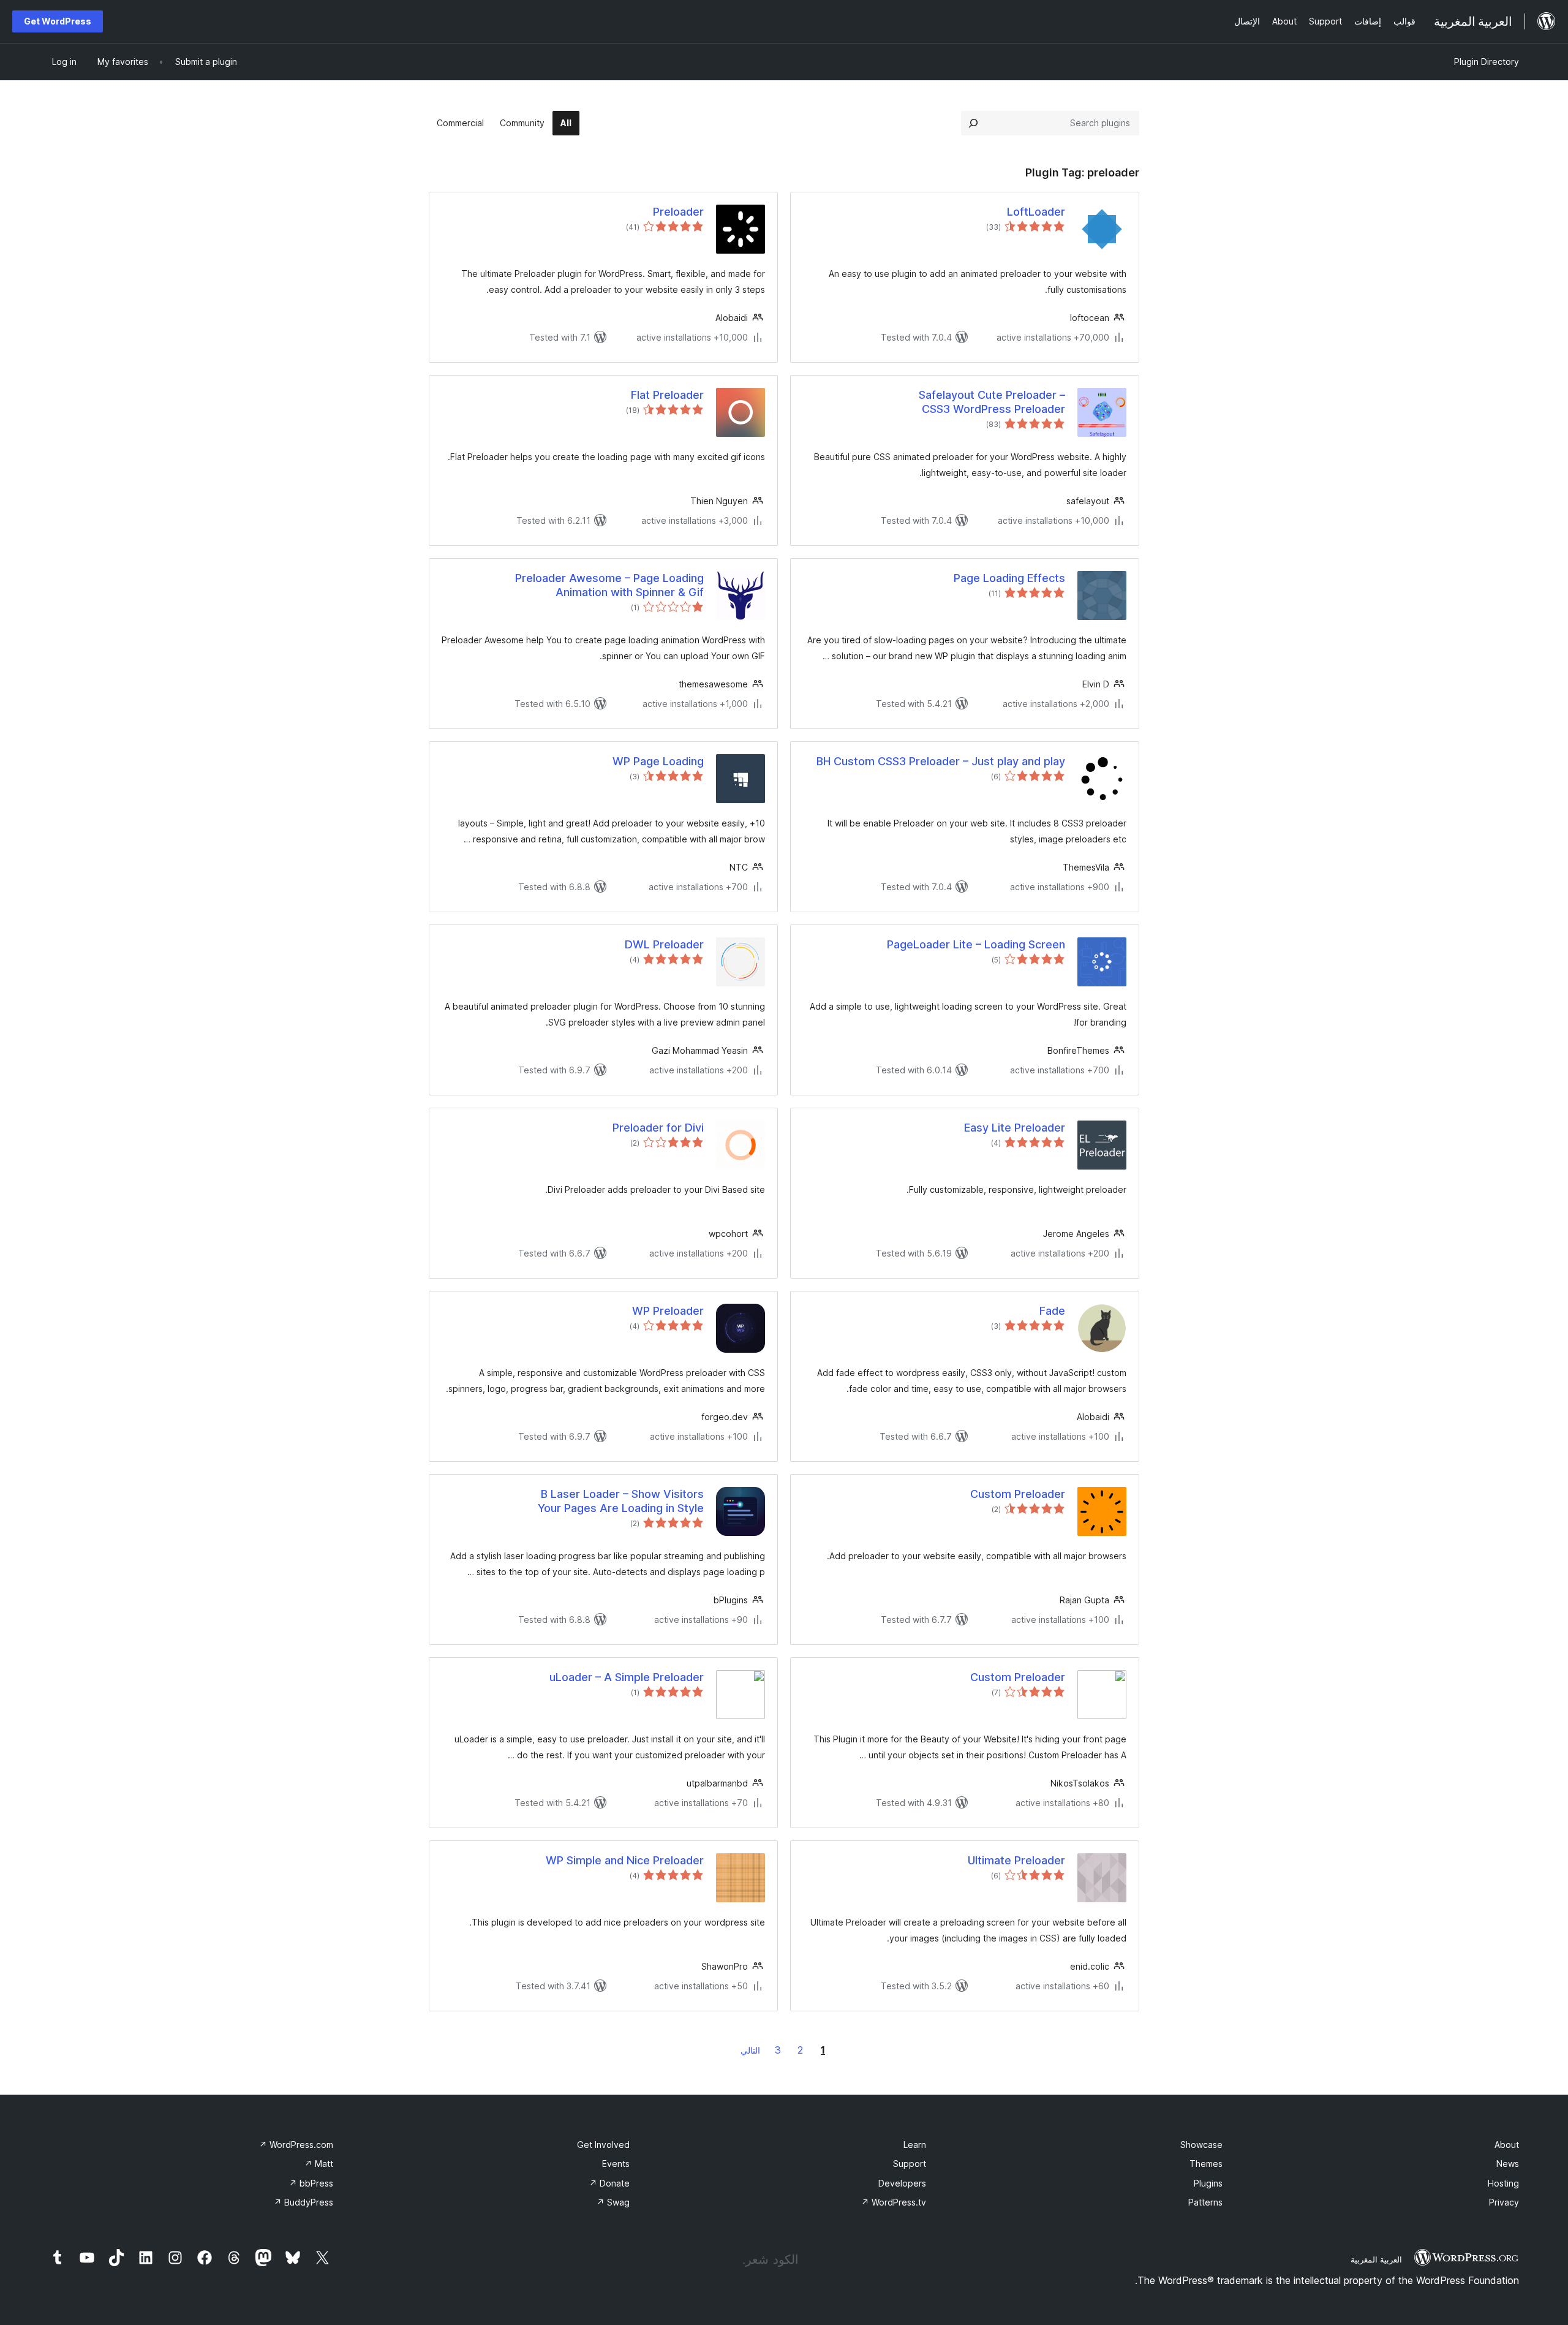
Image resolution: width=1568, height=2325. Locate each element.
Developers (902, 2183)
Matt (319, 2164)
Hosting (1503, 2183)
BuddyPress (303, 2202)
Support (910, 2164)
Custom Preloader (1018, 1494)
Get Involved (603, 2145)
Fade (1052, 1311)
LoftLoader (1036, 212)
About (1507, 2145)
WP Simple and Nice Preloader (625, 1860)
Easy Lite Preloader (1015, 1128)
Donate (609, 2183)
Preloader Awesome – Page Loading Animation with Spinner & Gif (609, 585)
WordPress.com (296, 2145)
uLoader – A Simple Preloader (627, 1677)
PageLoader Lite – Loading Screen (976, 944)
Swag (613, 2202)
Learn (915, 2145)
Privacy (1504, 2202)
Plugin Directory (1487, 62)
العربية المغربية (1376, 2259)
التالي (750, 2050)
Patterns (1205, 2202)
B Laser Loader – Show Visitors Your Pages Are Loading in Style (621, 1501)
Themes (1206, 2164)
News (1508, 2164)
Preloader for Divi (658, 1128)
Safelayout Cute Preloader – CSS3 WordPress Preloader (992, 402)
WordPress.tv (894, 2202)
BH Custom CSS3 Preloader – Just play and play (941, 761)
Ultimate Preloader (1016, 1860)
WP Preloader (668, 1311)
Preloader (678, 212)
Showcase (1201, 2145)
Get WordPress (58, 21)
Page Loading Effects (1009, 578)
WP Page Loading (658, 761)
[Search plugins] (973, 123)
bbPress (311, 2183)
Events (616, 2164)
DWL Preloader (664, 944)
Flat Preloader (667, 395)
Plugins (1208, 2183)
